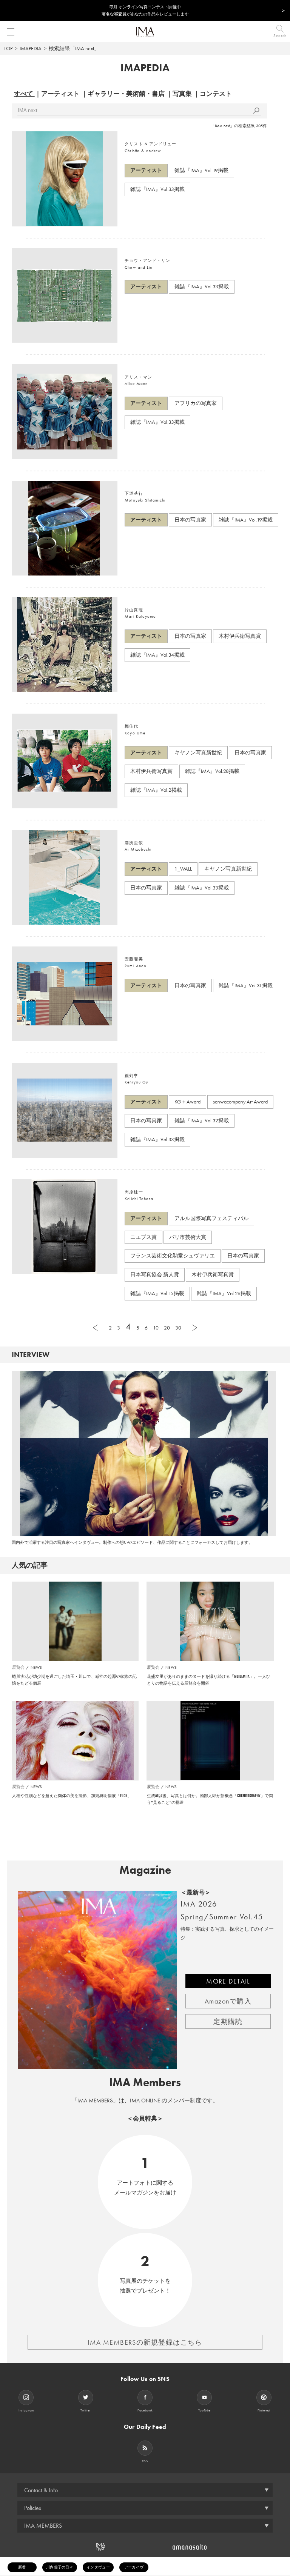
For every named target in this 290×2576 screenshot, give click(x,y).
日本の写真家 (190, 520)
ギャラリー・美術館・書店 (126, 94)
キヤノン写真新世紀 (198, 752)
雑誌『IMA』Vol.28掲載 (212, 771)
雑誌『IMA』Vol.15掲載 (157, 1293)
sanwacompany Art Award (240, 1102)
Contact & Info (41, 2490)
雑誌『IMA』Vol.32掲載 (202, 1120)
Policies (33, 2508)
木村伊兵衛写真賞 (240, 636)
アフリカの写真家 (196, 403)
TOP (8, 48)
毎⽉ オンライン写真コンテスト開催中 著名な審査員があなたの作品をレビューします (145, 10)
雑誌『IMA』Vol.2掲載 (156, 790)
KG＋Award (187, 1102)
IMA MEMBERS (43, 2526)
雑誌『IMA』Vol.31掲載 (246, 985)
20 (167, 1328)
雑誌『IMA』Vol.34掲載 (157, 655)
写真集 (182, 94)
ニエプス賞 (143, 1237)
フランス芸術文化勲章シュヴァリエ (173, 1256)
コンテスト (216, 94)
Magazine (145, 1870)
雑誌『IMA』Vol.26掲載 (224, 1293)
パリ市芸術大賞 (188, 1237)
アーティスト (60, 94)
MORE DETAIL (228, 1981)
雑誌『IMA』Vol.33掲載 (157, 189)
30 (178, 1328)
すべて (24, 94)
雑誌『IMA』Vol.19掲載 (201, 170)
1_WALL (183, 869)
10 (156, 1328)
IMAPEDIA (31, 48)
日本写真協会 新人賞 (155, 1274)
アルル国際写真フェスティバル (211, 1218)
